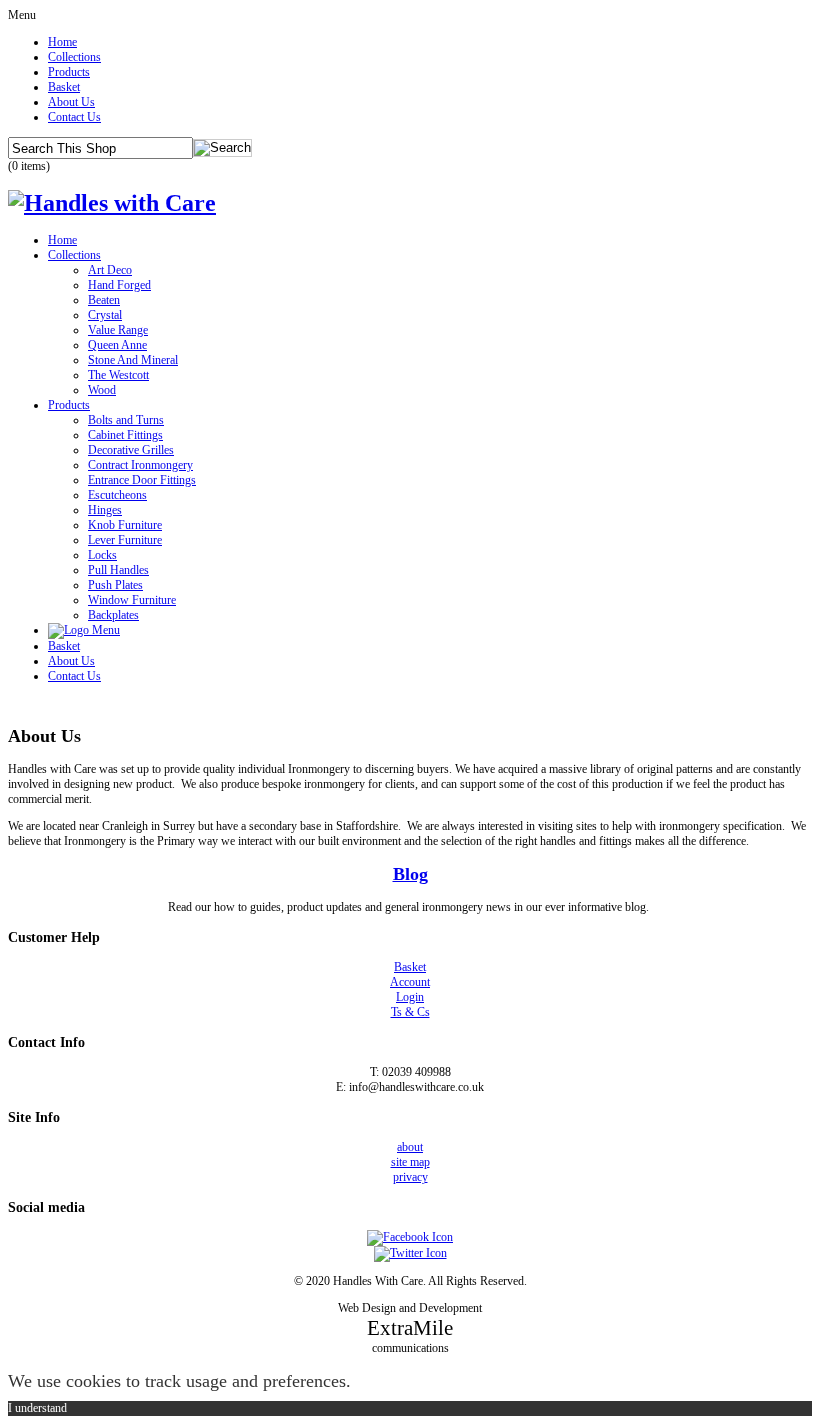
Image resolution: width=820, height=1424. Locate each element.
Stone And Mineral (133, 360)
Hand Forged (119, 285)
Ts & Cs (410, 1012)
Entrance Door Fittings (142, 480)
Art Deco (110, 270)
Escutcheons (117, 495)
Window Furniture (132, 600)
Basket (64, 87)
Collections (74, 57)
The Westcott (118, 375)
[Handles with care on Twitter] (410, 1253)
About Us (71, 102)
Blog (410, 874)
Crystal (105, 315)
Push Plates (115, 585)
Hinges (105, 510)
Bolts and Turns (126, 420)
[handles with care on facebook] (410, 1237)
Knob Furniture (125, 525)
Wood (102, 390)
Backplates (113, 615)
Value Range (118, 330)
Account (410, 982)
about (410, 1147)
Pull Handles (118, 570)
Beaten (104, 300)
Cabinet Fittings (125, 435)
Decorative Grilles (131, 450)
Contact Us (74, 117)
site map (410, 1162)
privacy (410, 1177)
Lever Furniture (125, 540)
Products (69, 72)
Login (410, 997)
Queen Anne (117, 345)
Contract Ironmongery (140, 465)
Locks (102, 555)
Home (62, 42)
